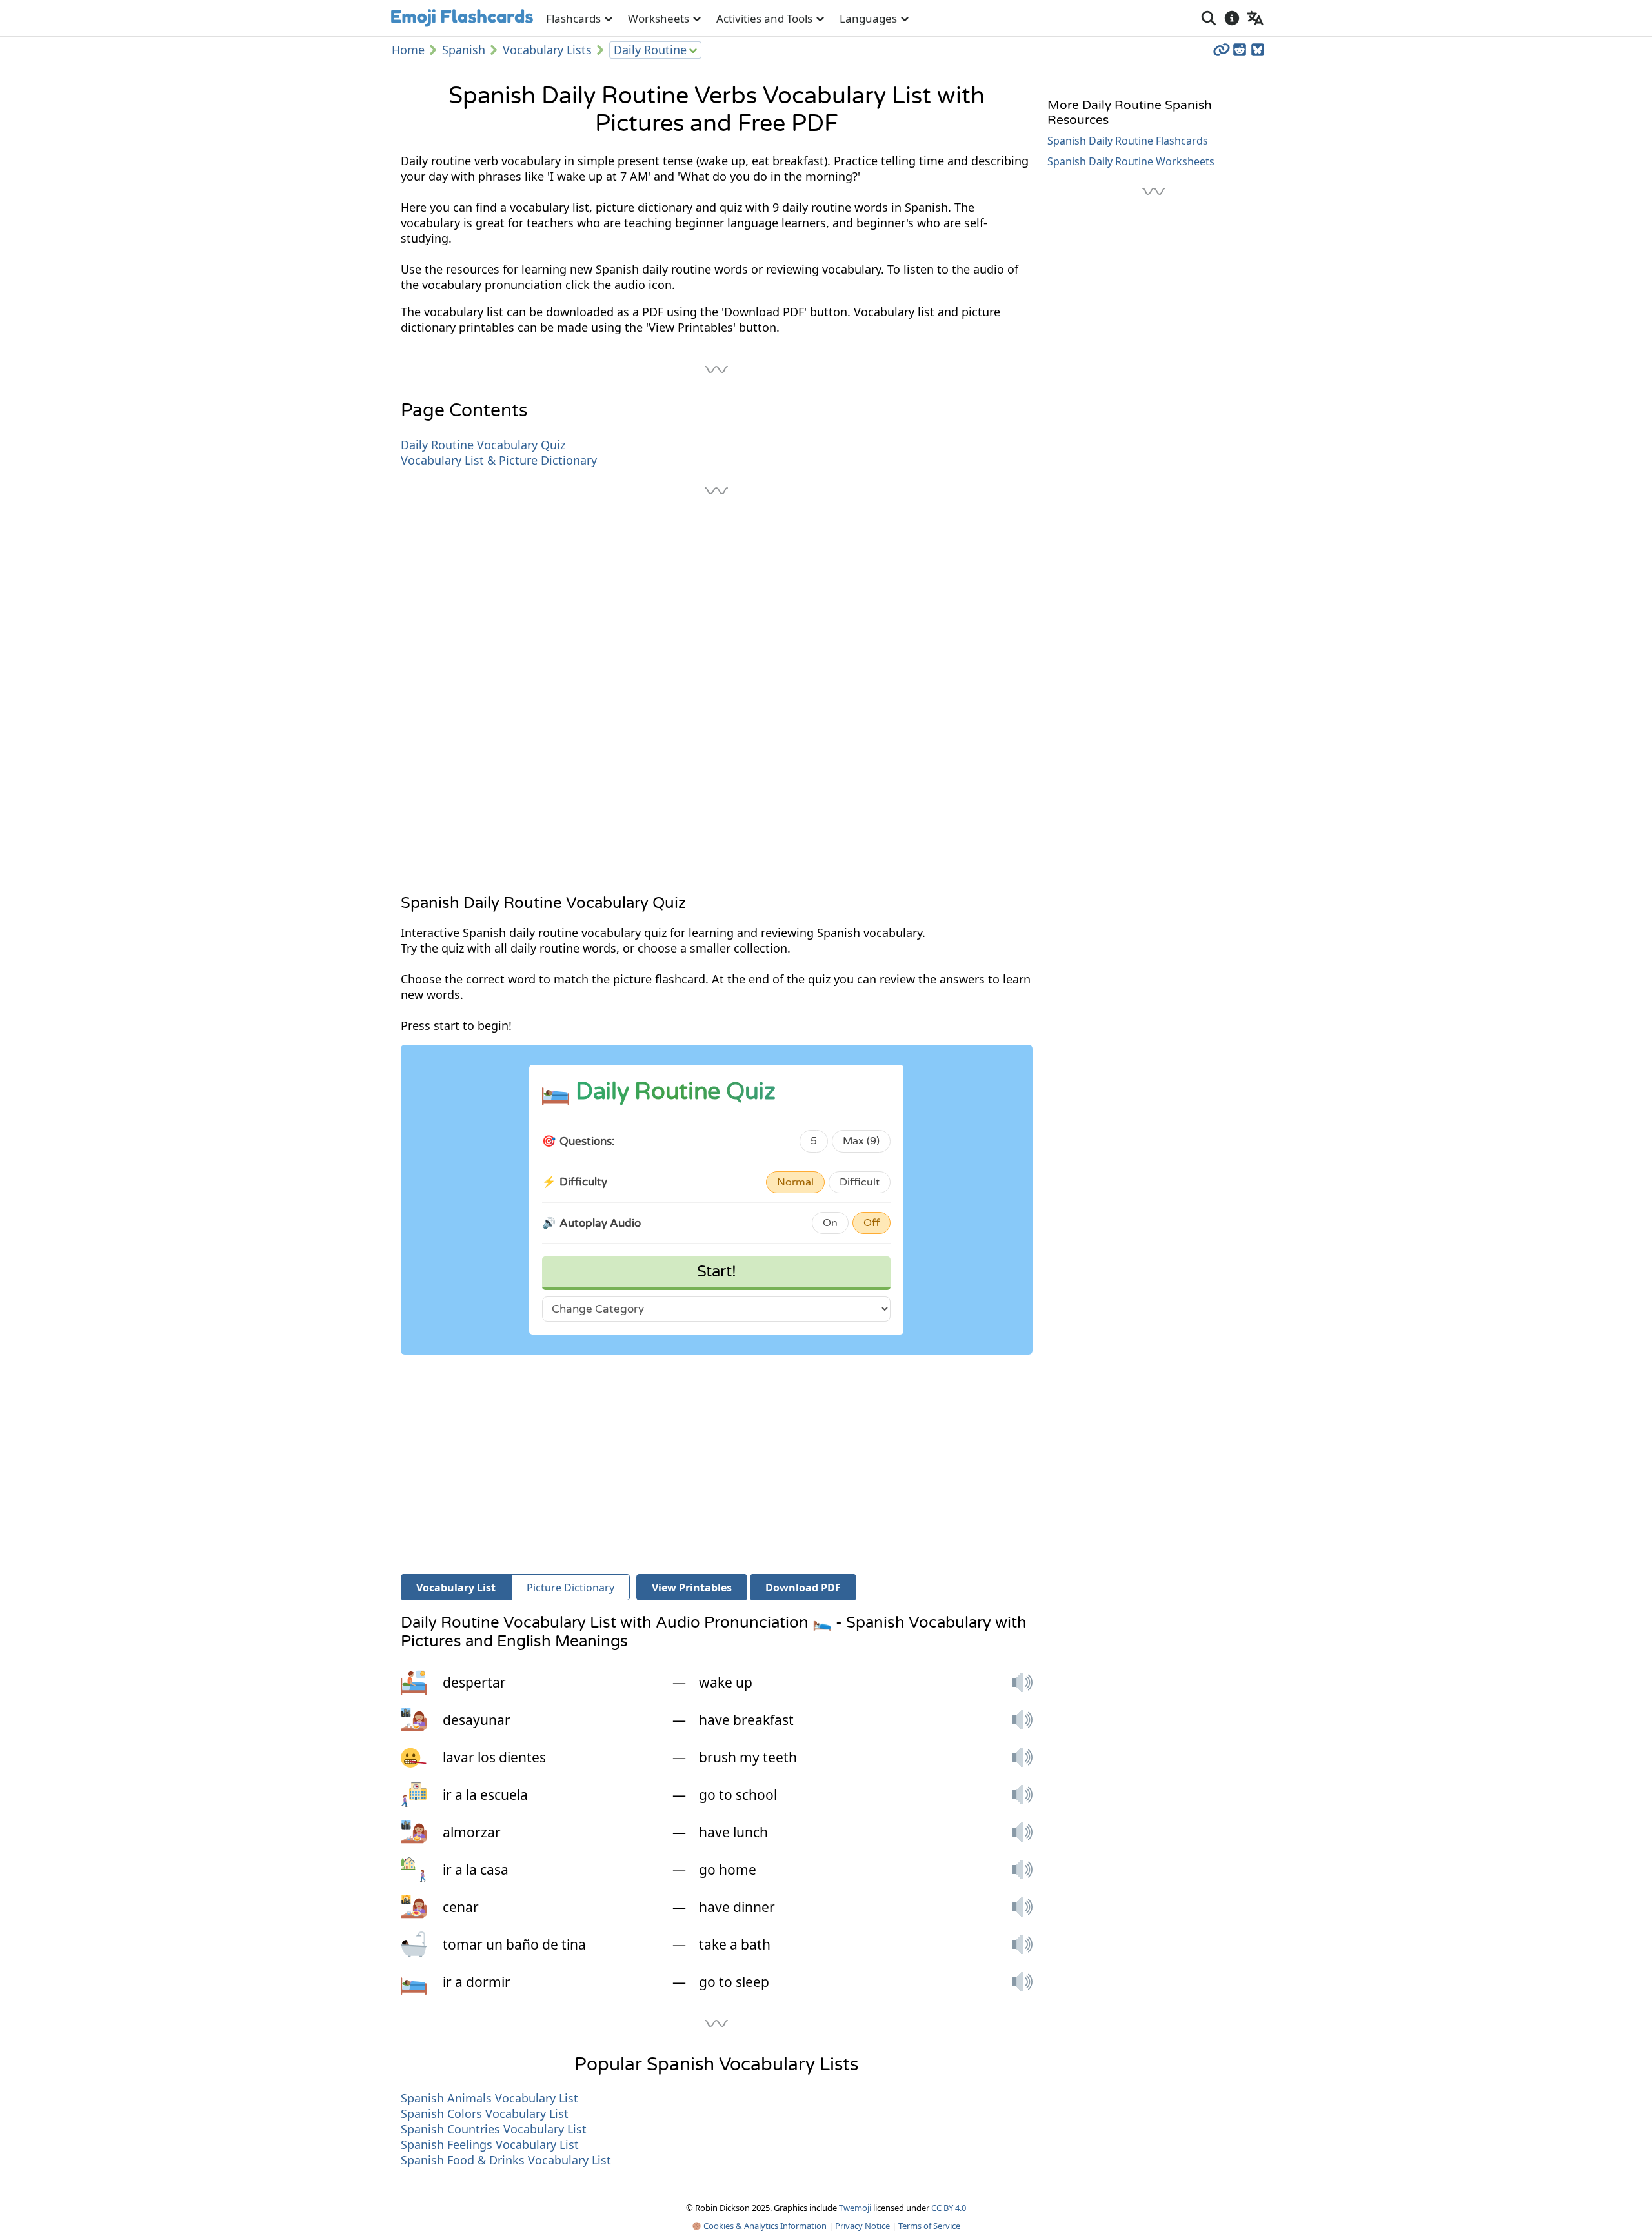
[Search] (1209, 18)
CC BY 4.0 (949, 2208)
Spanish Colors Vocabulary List (485, 2113)
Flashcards (573, 18)
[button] (1022, 1682)
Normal (795, 1182)
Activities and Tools (764, 18)
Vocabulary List (456, 1588)
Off (871, 1223)
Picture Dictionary (570, 1588)
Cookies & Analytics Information (764, 2226)
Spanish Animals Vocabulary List (489, 2098)
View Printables (692, 1588)
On (830, 1223)
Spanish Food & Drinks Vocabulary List (506, 2160)
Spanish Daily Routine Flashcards (1128, 141)
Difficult (860, 1182)
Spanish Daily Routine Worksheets (1131, 161)
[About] (1232, 18)
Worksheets (659, 18)
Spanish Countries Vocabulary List (494, 2129)
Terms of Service (929, 2226)
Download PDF (803, 1588)
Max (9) (861, 1141)
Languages (868, 18)
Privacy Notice (862, 2226)
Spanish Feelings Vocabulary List (490, 2144)
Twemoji (855, 2208)
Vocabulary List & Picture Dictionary (499, 460)
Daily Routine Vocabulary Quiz (483, 445)
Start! (717, 1272)
